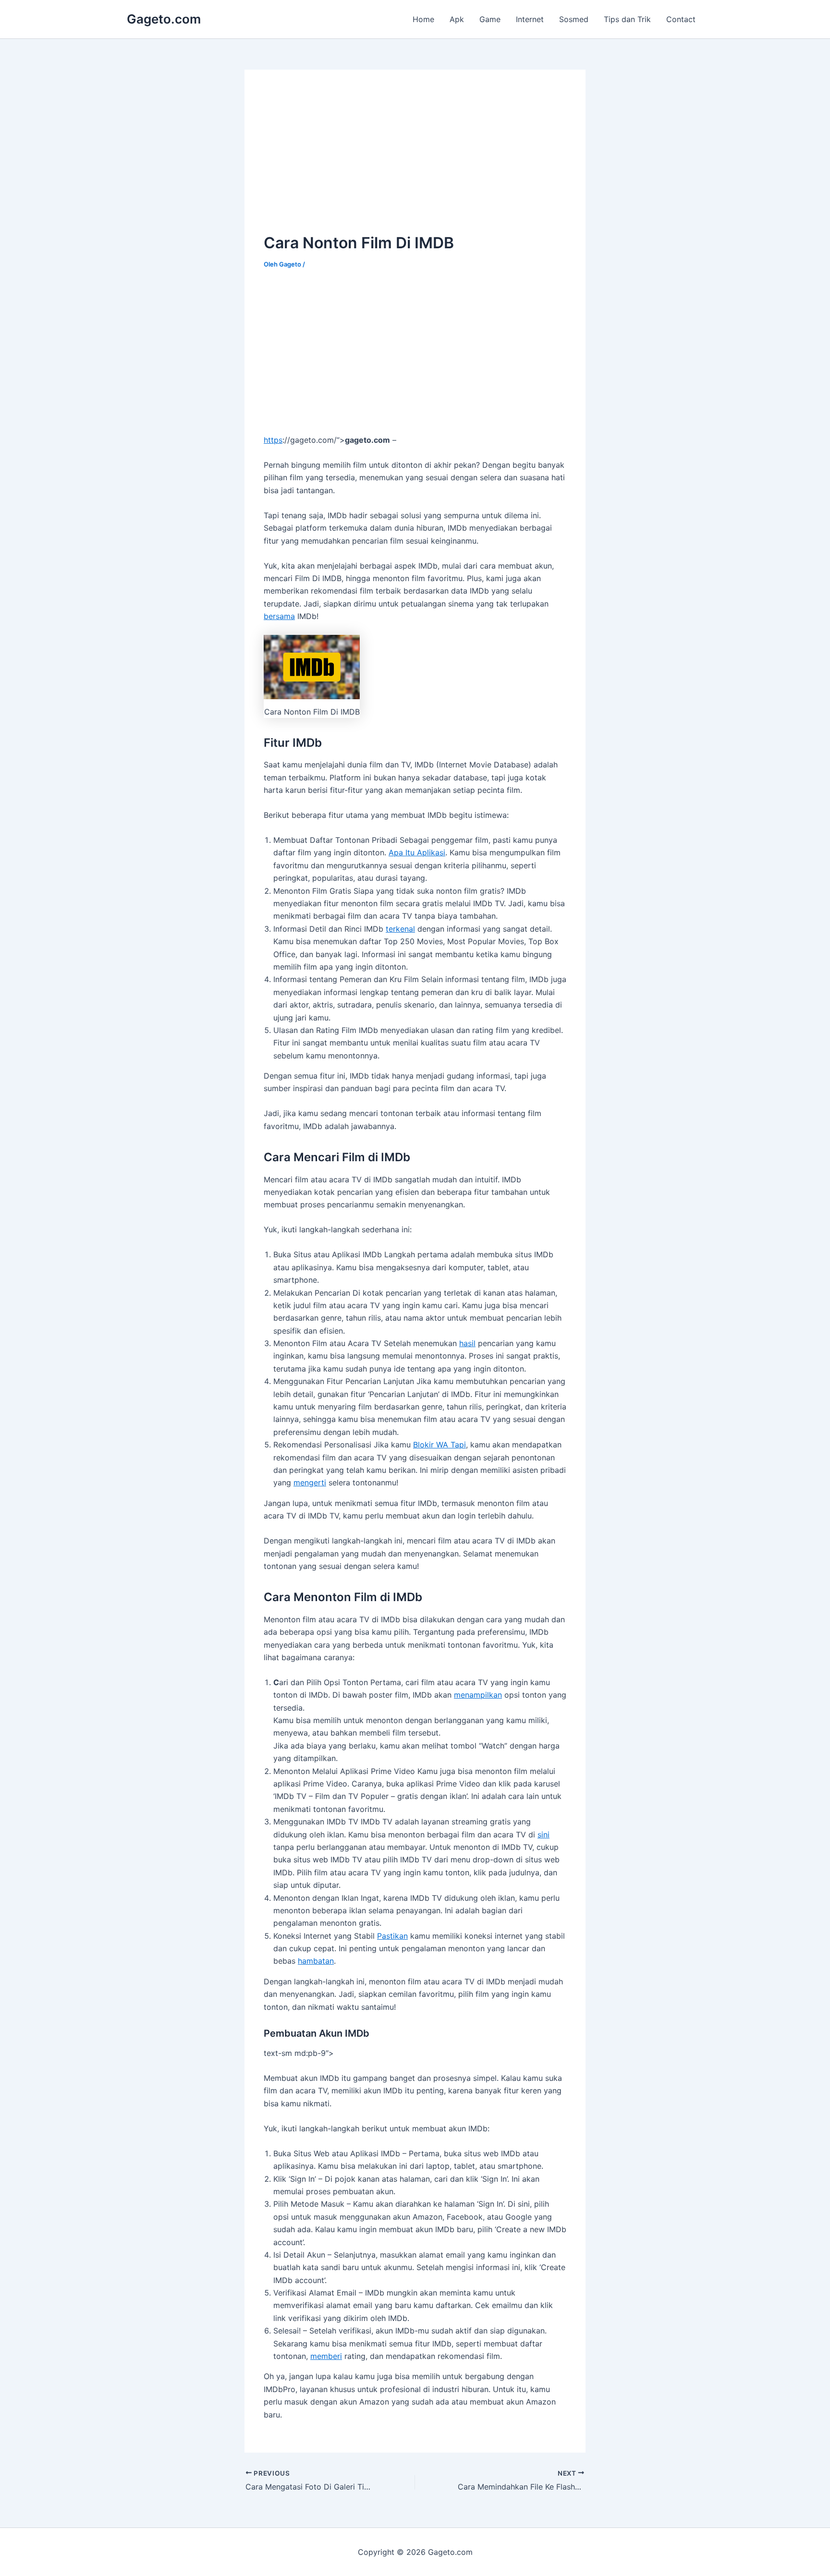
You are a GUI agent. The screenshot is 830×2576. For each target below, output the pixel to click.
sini (543, 1835)
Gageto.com (164, 19)
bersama (279, 616)
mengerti (310, 1482)
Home (423, 19)
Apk (457, 19)
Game (490, 19)
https (273, 440)
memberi (326, 2356)
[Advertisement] (344, 156)
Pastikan (392, 1936)
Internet (530, 19)
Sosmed (574, 19)
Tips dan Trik (627, 19)
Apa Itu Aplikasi (417, 852)
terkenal (400, 929)
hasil (467, 1343)
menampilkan (478, 1695)
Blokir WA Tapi (439, 1445)
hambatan (316, 1961)
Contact (681, 19)
